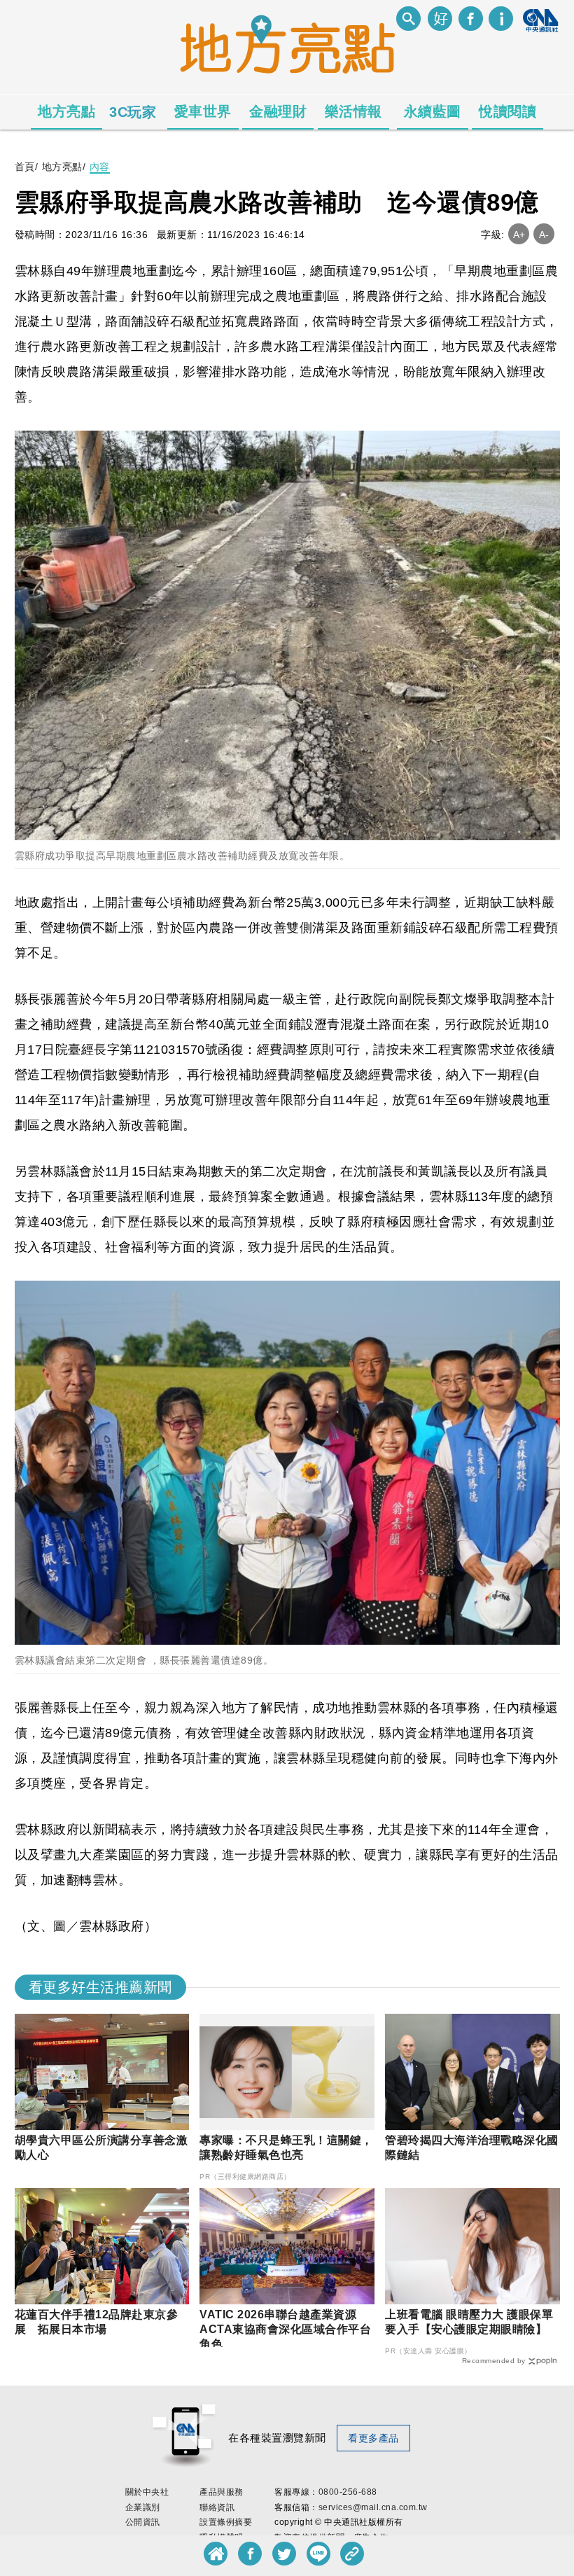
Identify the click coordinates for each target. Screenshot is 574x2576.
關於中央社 (147, 2492)
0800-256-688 (348, 2492)
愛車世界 (203, 111)
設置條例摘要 (226, 2522)
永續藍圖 (433, 111)
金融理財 (278, 111)
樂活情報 (353, 111)
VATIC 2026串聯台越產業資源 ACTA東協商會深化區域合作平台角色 (285, 2329)
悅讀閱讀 (507, 111)
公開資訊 (143, 2522)
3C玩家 (133, 112)
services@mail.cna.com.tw (373, 2507)
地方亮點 (66, 111)
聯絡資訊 (217, 2507)
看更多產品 (373, 2438)
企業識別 (143, 2507)
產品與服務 (222, 2492)
